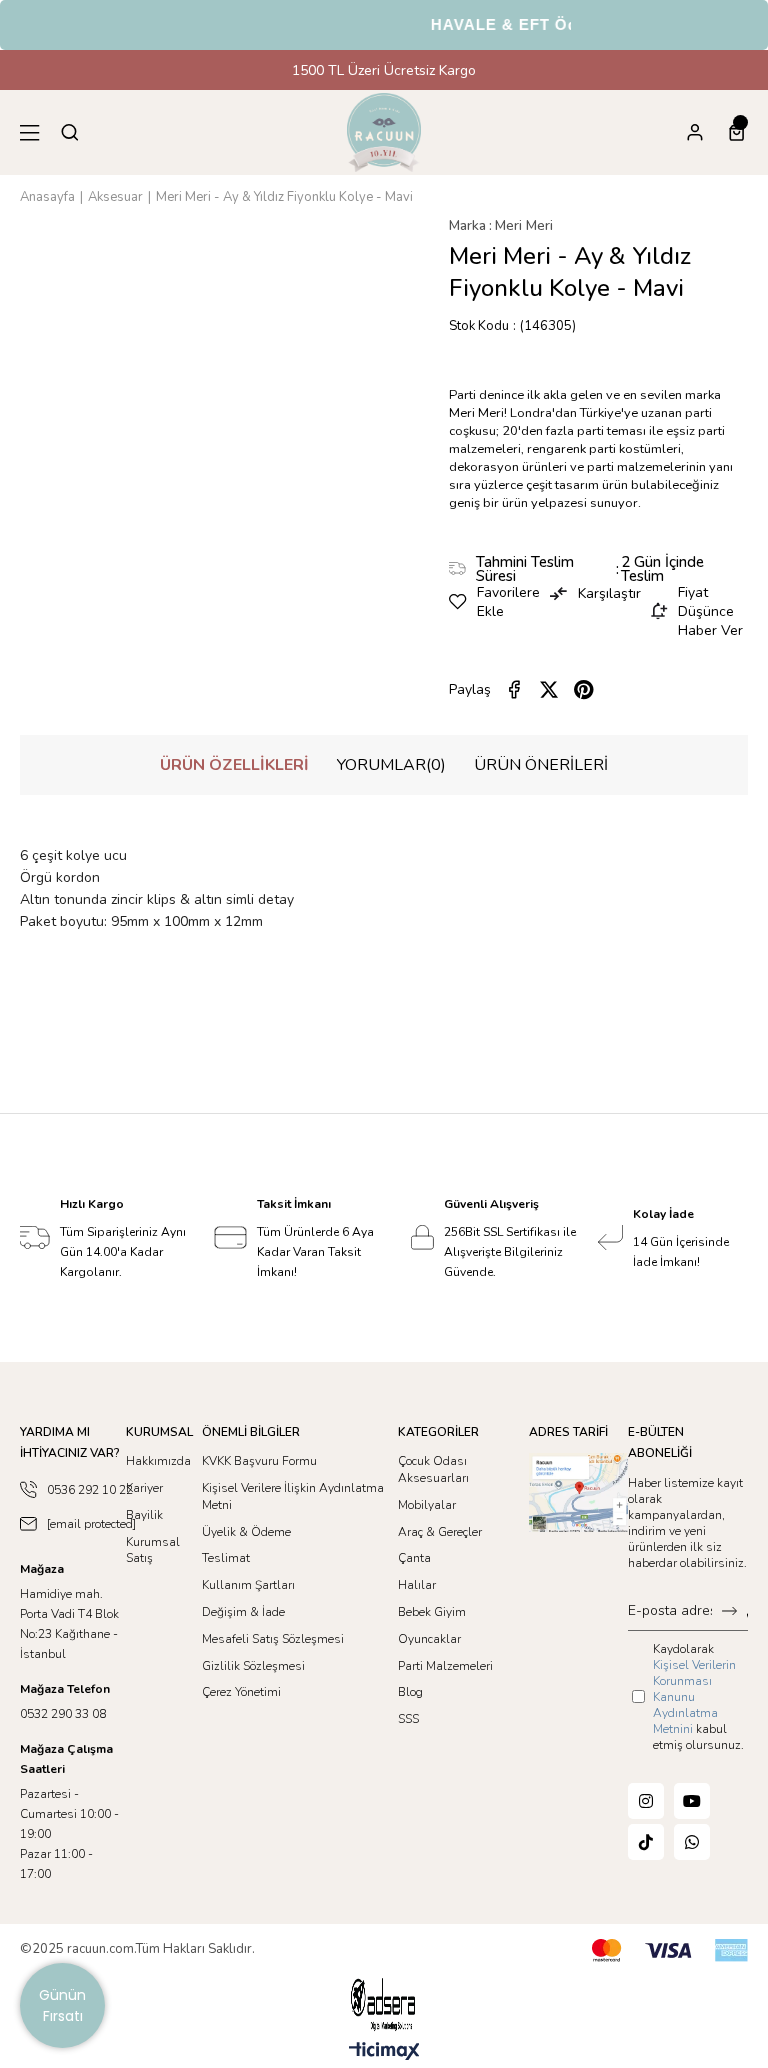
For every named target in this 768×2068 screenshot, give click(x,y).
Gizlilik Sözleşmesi (253, 1666)
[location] (579, 1492)
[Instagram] (646, 1801)
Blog (410, 1692)
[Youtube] (692, 1801)
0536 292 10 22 (90, 1490)
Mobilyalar (427, 1505)
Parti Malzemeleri (445, 1666)
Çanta (414, 1558)
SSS (408, 1719)
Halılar (417, 1585)
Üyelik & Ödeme (246, 1532)
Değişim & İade (243, 1612)
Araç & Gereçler (440, 1532)
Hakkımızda (158, 1461)
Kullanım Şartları (248, 1585)
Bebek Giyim (432, 1612)
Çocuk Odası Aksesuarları (433, 1469)
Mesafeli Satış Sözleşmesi (273, 1639)
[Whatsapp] (692, 1842)
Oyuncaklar (429, 1639)
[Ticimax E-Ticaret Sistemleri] (384, 2052)
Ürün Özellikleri (234, 765)
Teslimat (226, 1558)
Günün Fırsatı (62, 2005)
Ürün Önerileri (541, 765)
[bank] (670, 1950)
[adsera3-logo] (384, 2004)
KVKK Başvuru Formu (259, 1461)
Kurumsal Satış (153, 1550)
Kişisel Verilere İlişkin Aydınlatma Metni (293, 1496)
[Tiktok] (646, 1842)
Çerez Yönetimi (241, 1692)
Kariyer (144, 1488)
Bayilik (144, 1515)
